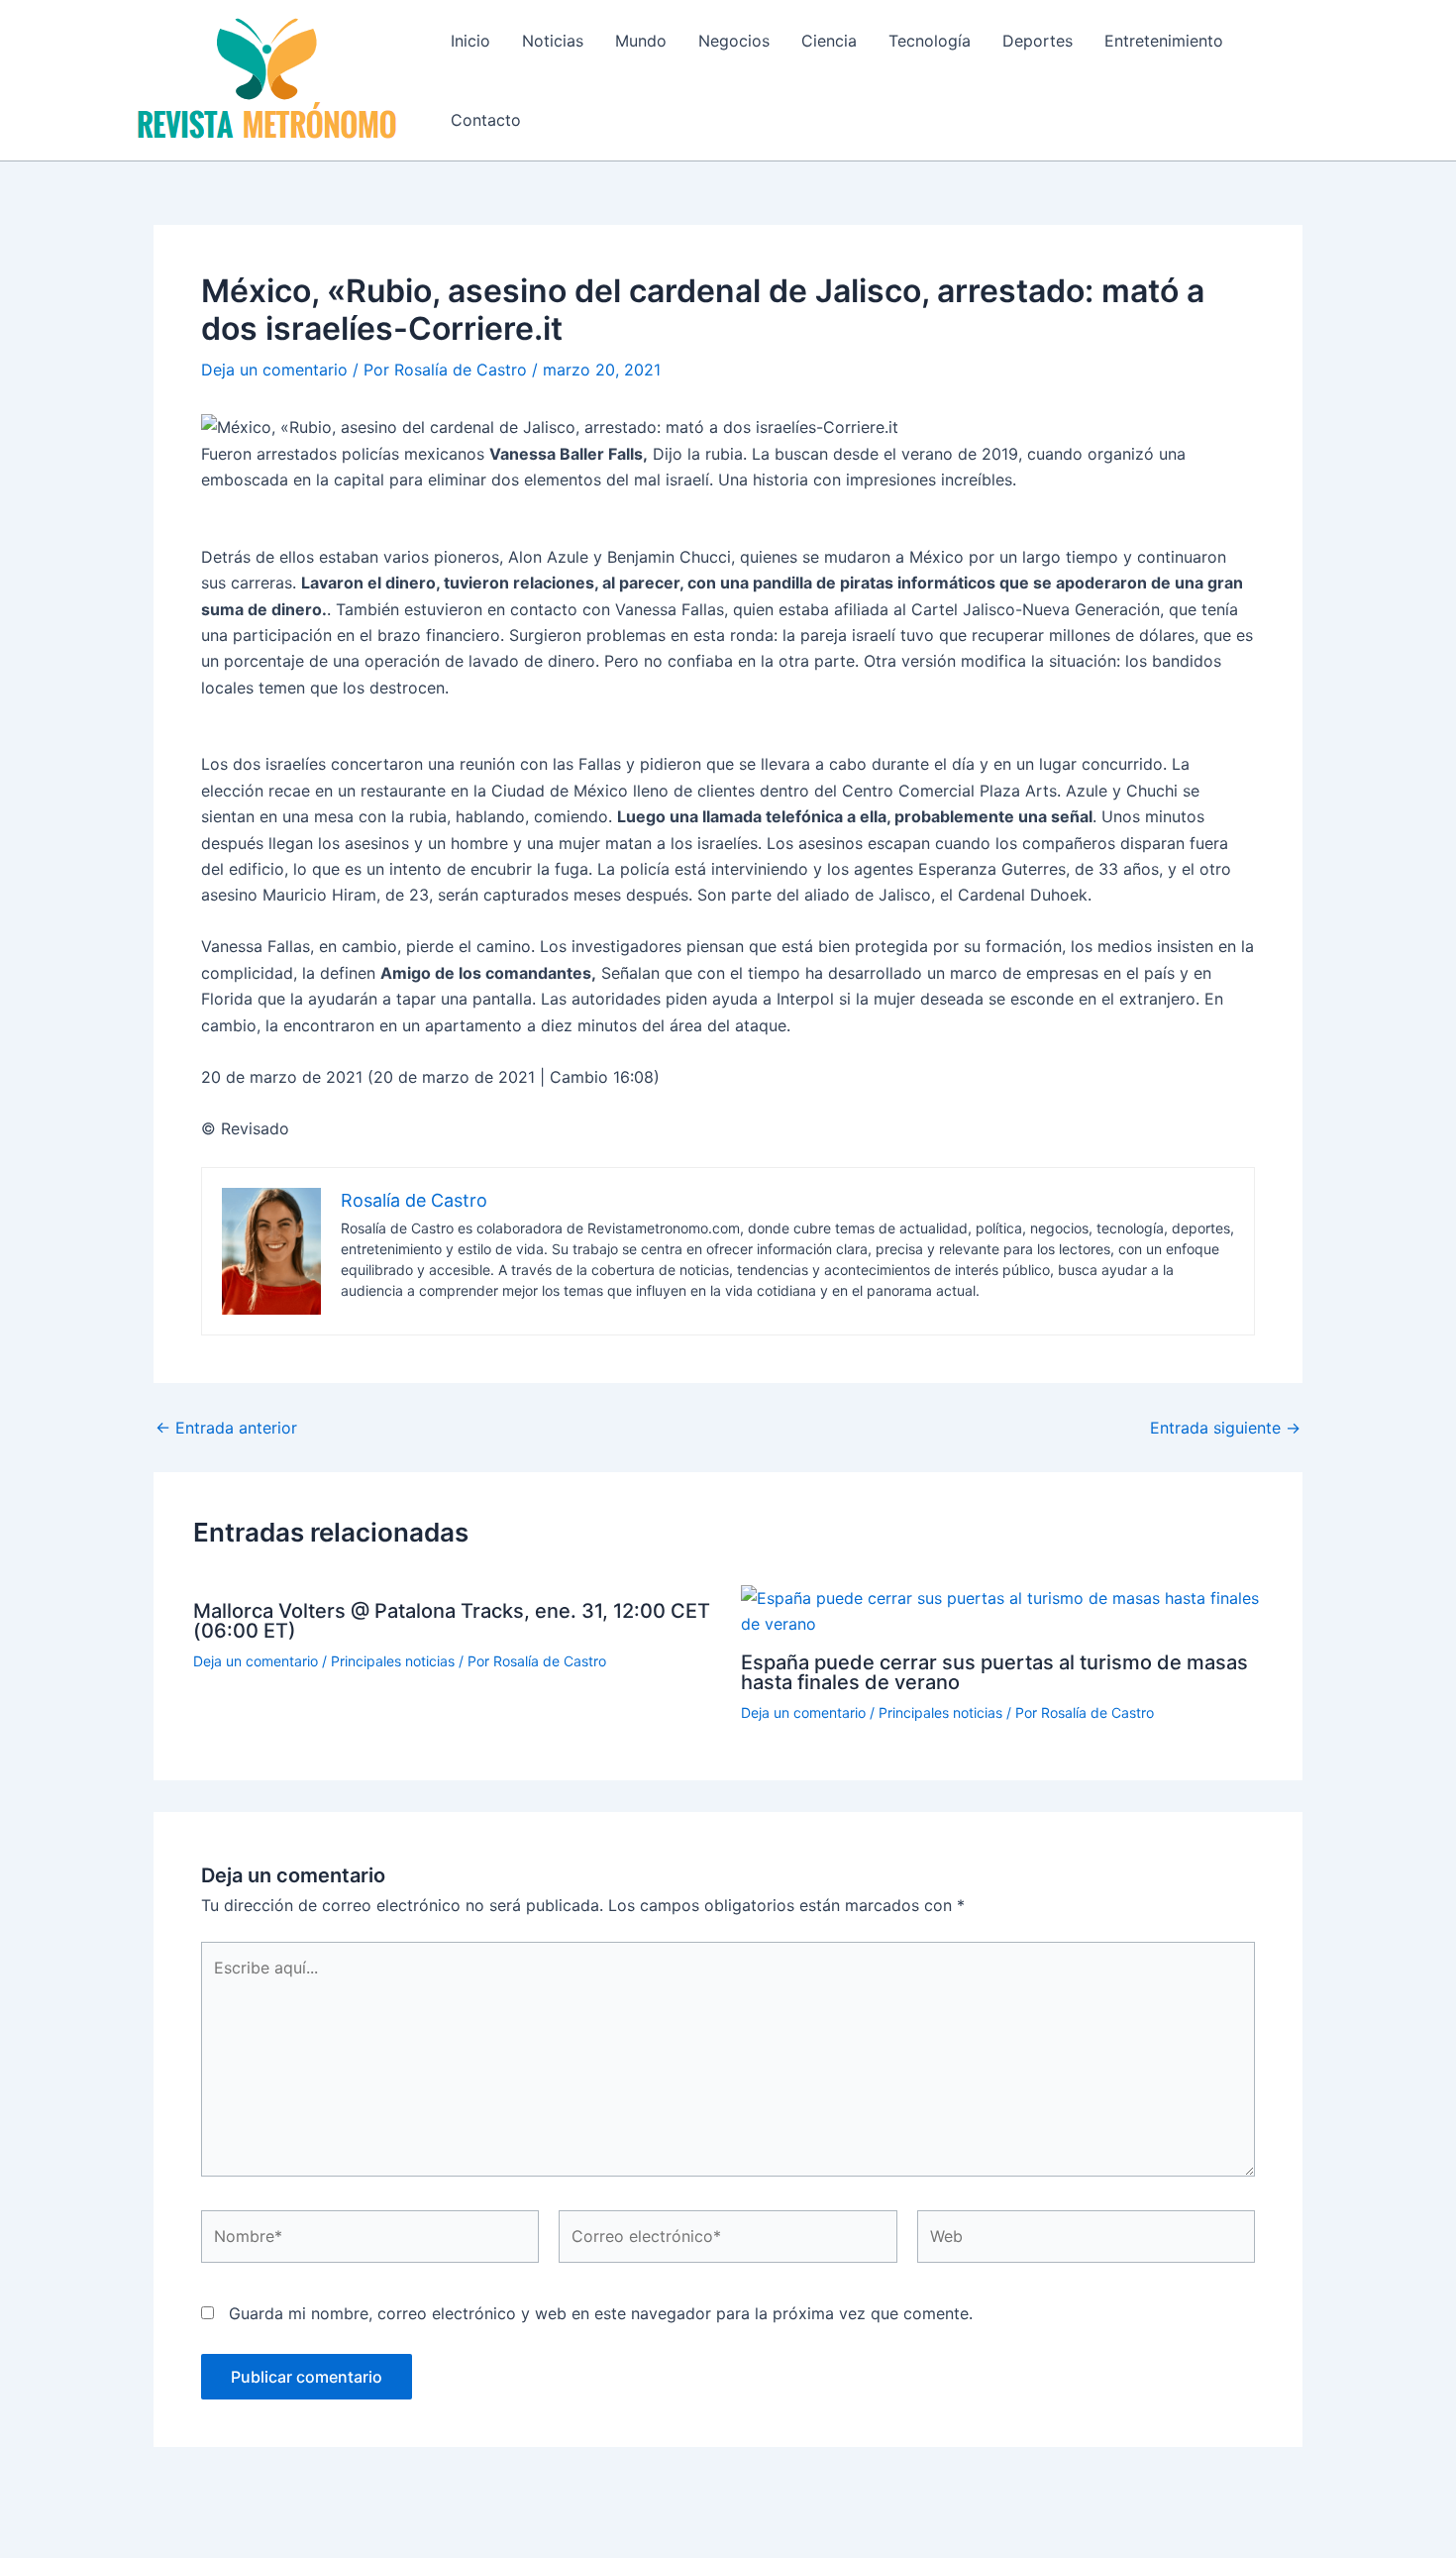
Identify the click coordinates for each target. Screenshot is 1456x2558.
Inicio (470, 41)
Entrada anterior (226, 1428)
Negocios (734, 41)
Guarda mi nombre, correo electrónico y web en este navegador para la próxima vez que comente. (601, 2313)
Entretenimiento (1164, 41)
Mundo (641, 41)
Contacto (486, 120)
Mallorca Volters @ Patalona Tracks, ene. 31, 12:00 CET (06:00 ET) (452, 1621)
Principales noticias (393, 1661)
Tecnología (930, 41)
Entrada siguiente (1225, 1428)
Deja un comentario (274, 370)
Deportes (1038, 41)
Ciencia (829, 41)
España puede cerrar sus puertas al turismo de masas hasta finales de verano (994, 1672)
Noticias (553, 41)
